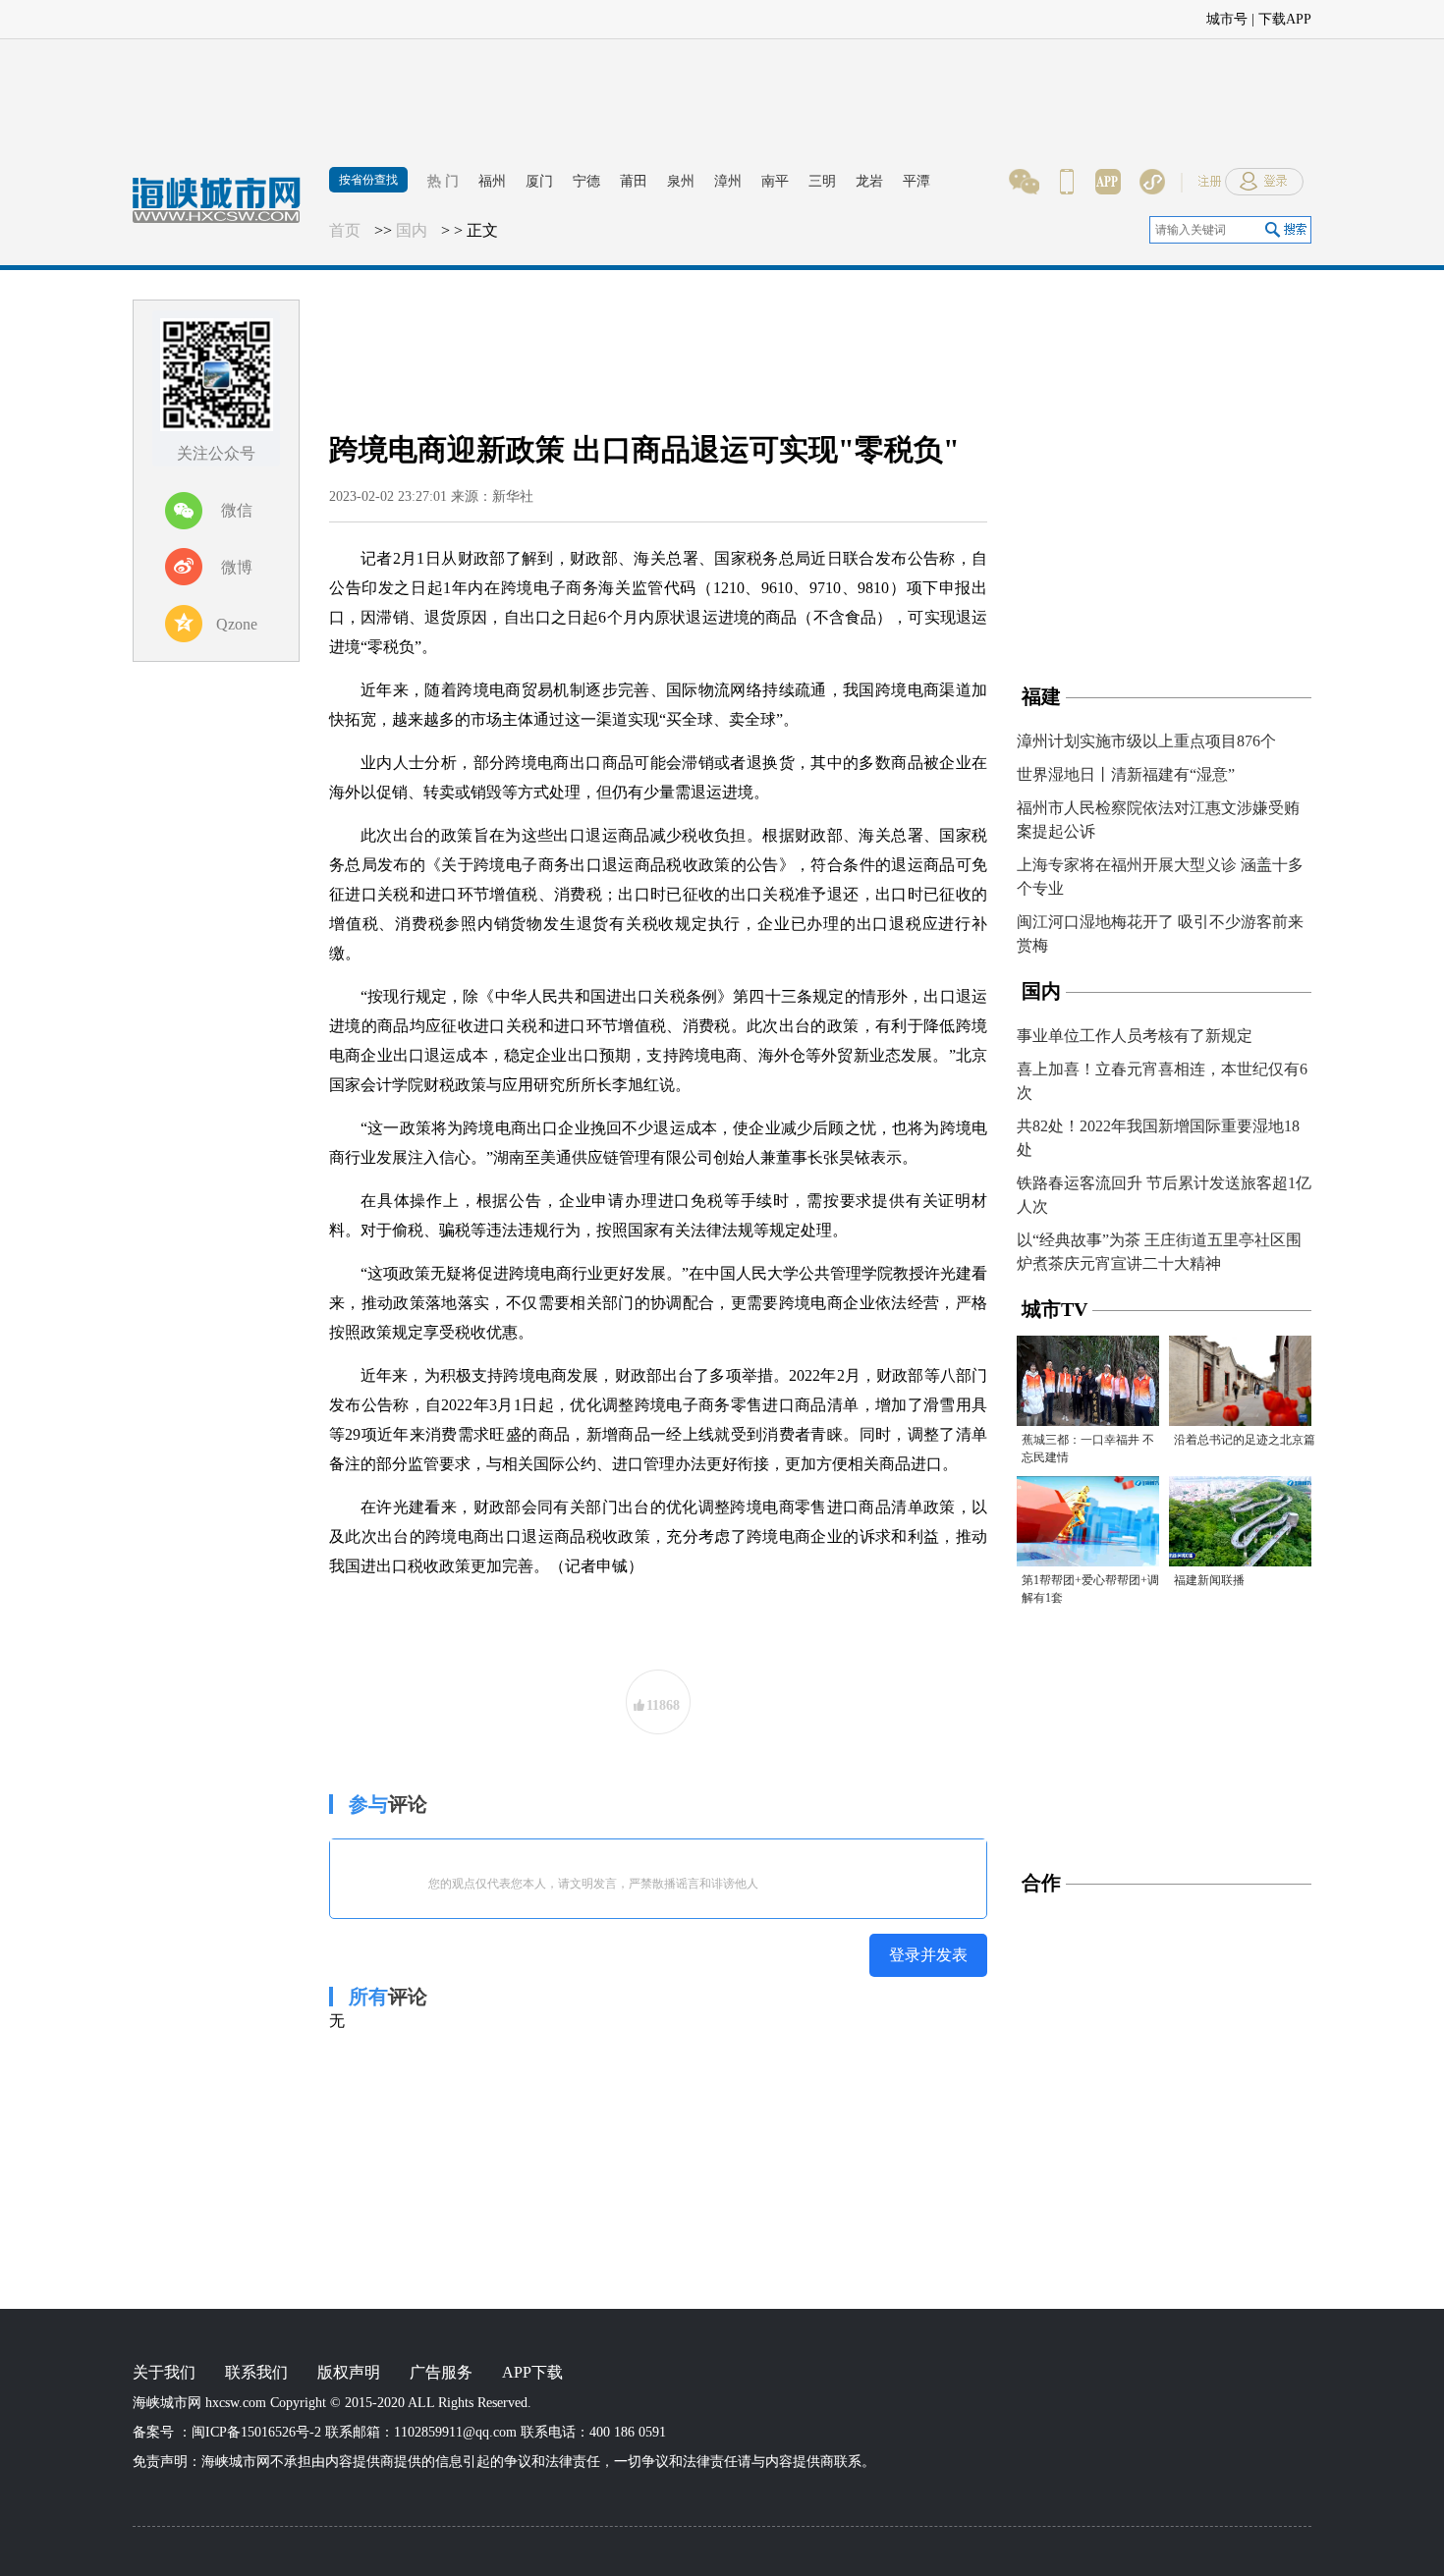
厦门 (539, 181)
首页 (345, 230)
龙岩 (869, 181)
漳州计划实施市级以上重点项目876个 (1146, 741)
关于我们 (164, 2372)
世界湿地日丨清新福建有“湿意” (1126, 774)
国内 (412, 230)
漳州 (728, 181)
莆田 (634, 181)
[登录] (1405, 15)
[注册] (1341, 15)
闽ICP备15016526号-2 (256, 2432)
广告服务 (441, 2372)
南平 (775, 181)
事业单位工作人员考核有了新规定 (1135, 1036)
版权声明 (349, 2372)
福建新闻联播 (1209, 1580)
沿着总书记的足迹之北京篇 (1245, 1440)
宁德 (586, 181)
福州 (492, 181)
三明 (822, 181)
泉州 (681, 181)
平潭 (916, 181)
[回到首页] (226, 211)
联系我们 (256, 2372)
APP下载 (532, 2372)
